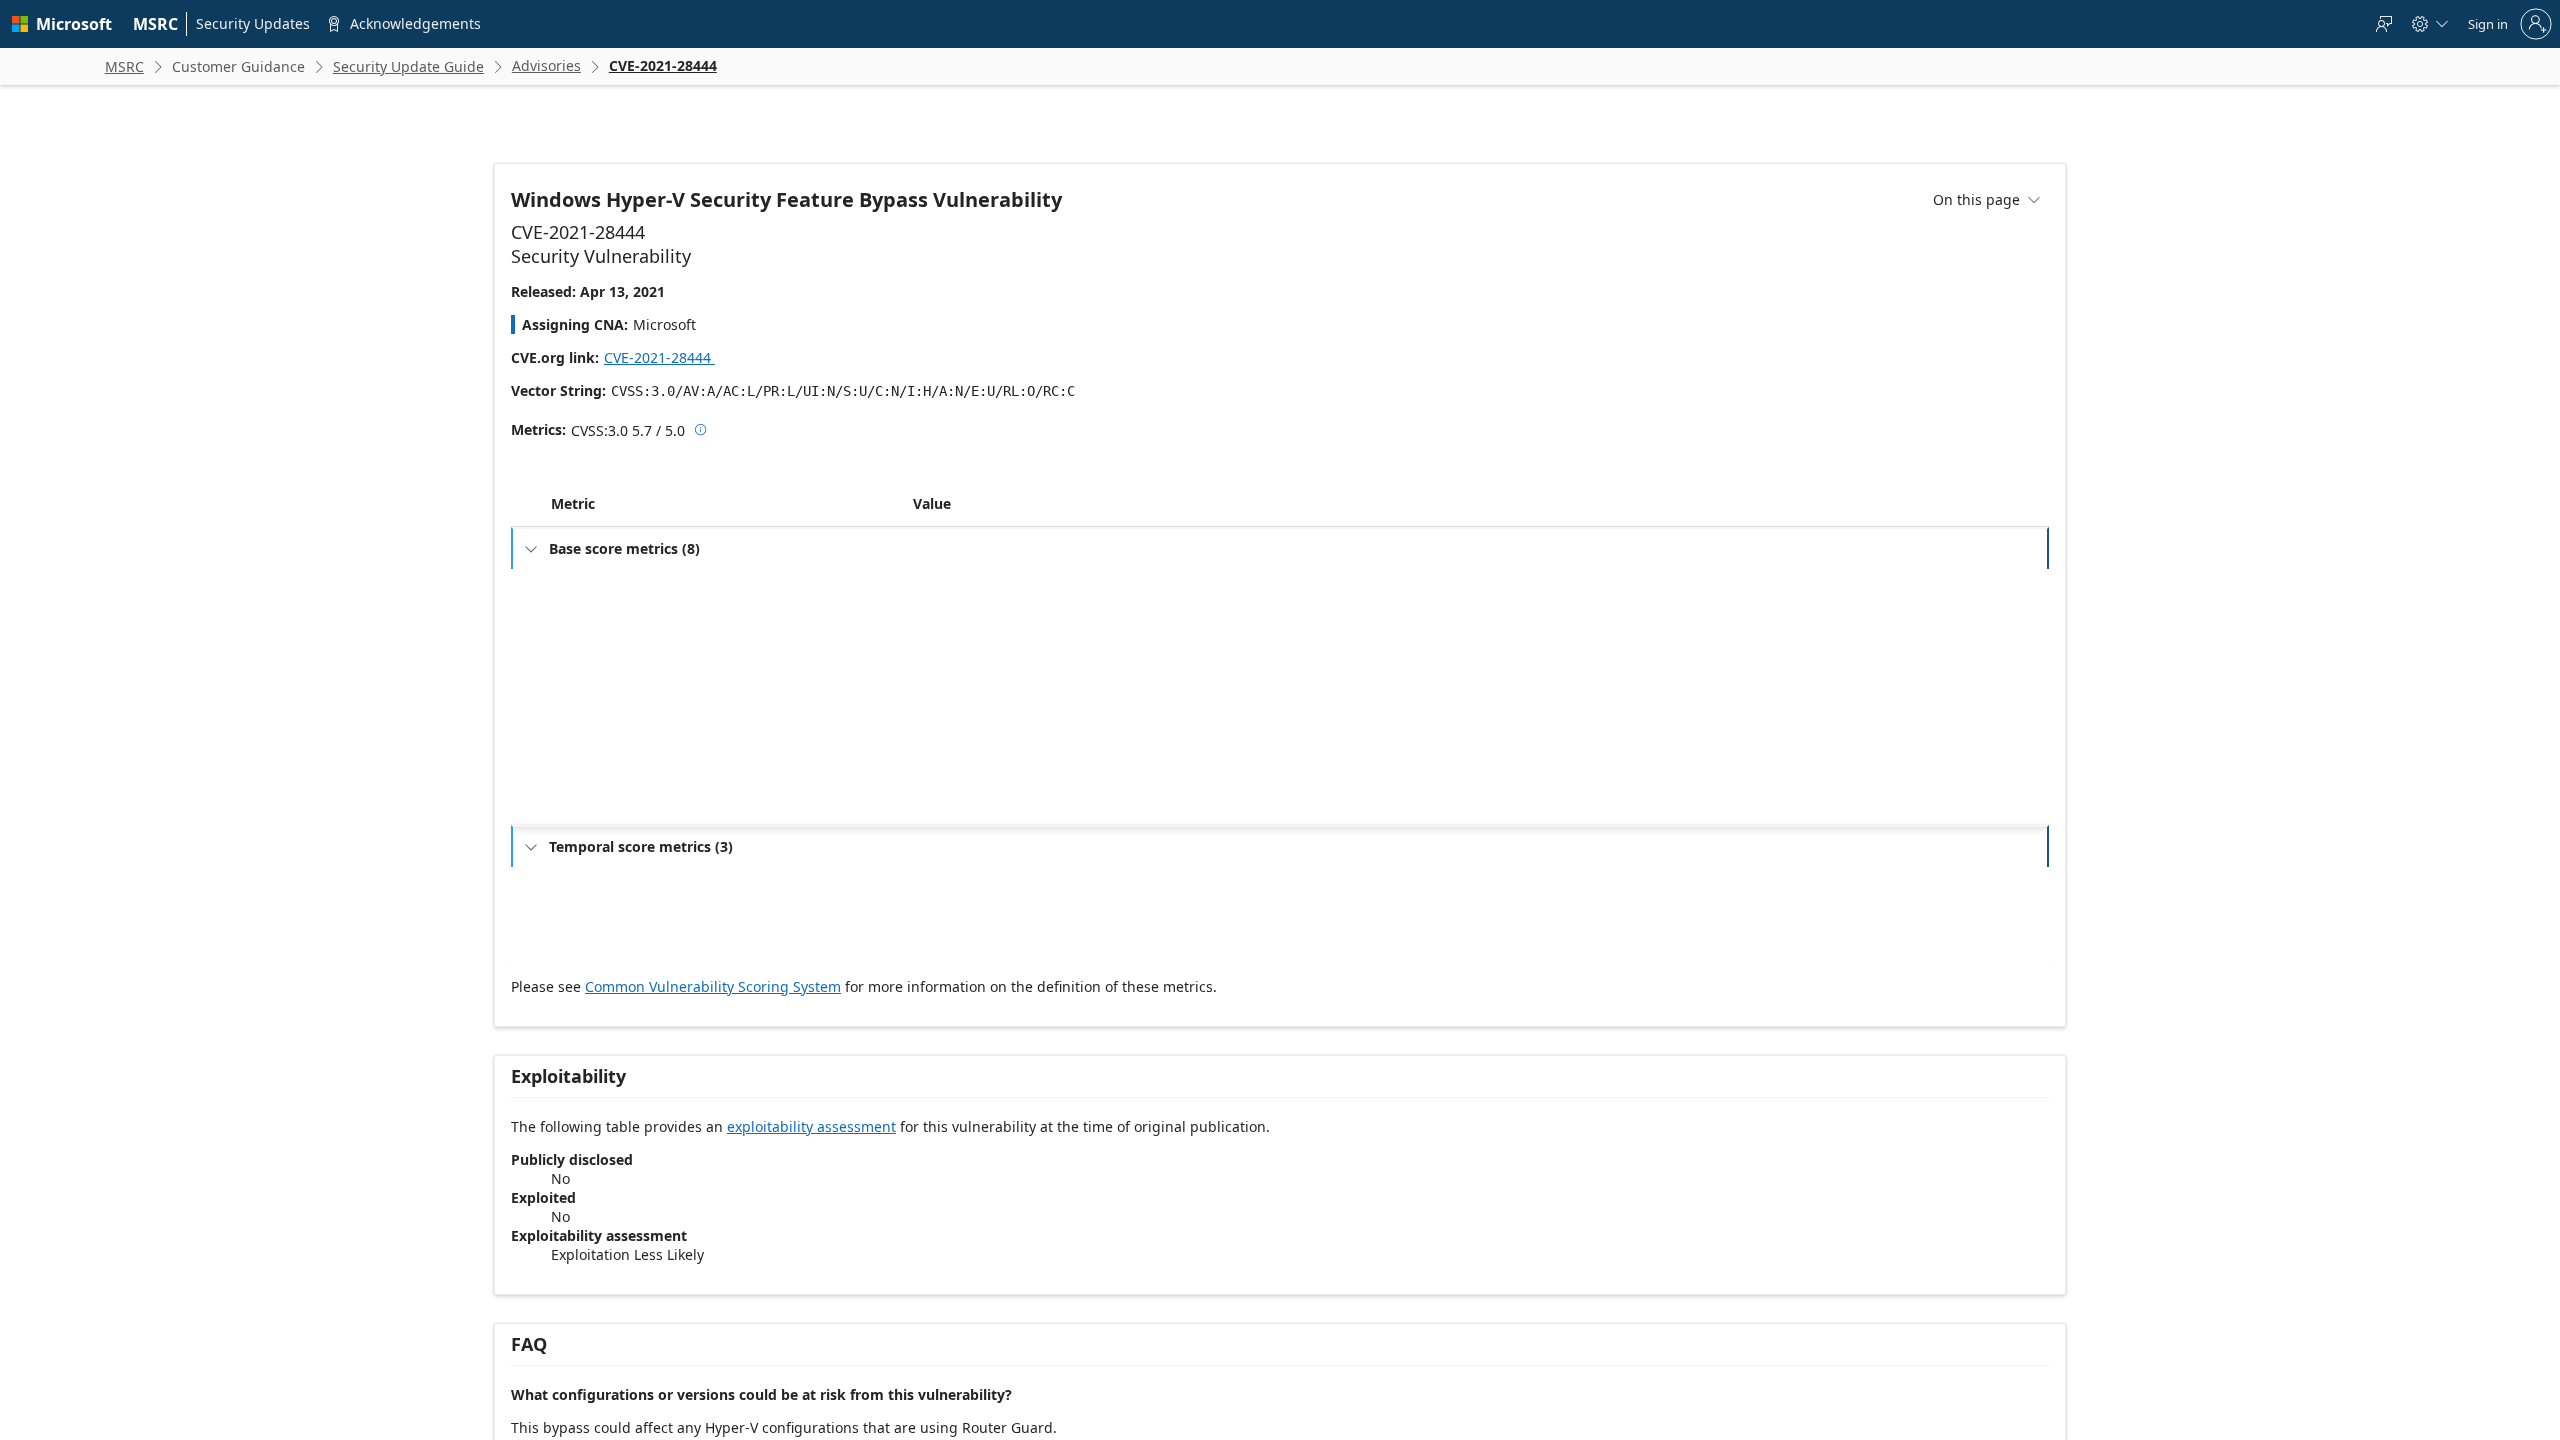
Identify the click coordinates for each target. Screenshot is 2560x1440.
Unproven (953, 925)
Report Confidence (615, 989)
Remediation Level (615, 957)
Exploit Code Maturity (623, 925)
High (939, 819)
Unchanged (958, 755)
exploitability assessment (811, 1170)
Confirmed (955, 989)
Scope (581, 755)
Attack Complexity (614, 659)
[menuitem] (156, 24)
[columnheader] (728, 548)
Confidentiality (604, 787)
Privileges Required (617, 691)
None (941, 723)
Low (937, 659)
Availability (594, 851)
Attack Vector (601, 627)
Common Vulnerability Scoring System (713, 1030)
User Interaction (609, 723)
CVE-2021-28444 (666, 357)
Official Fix (954, 957)
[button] (909, 548)
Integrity (587, 819)
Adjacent (950, 627)
